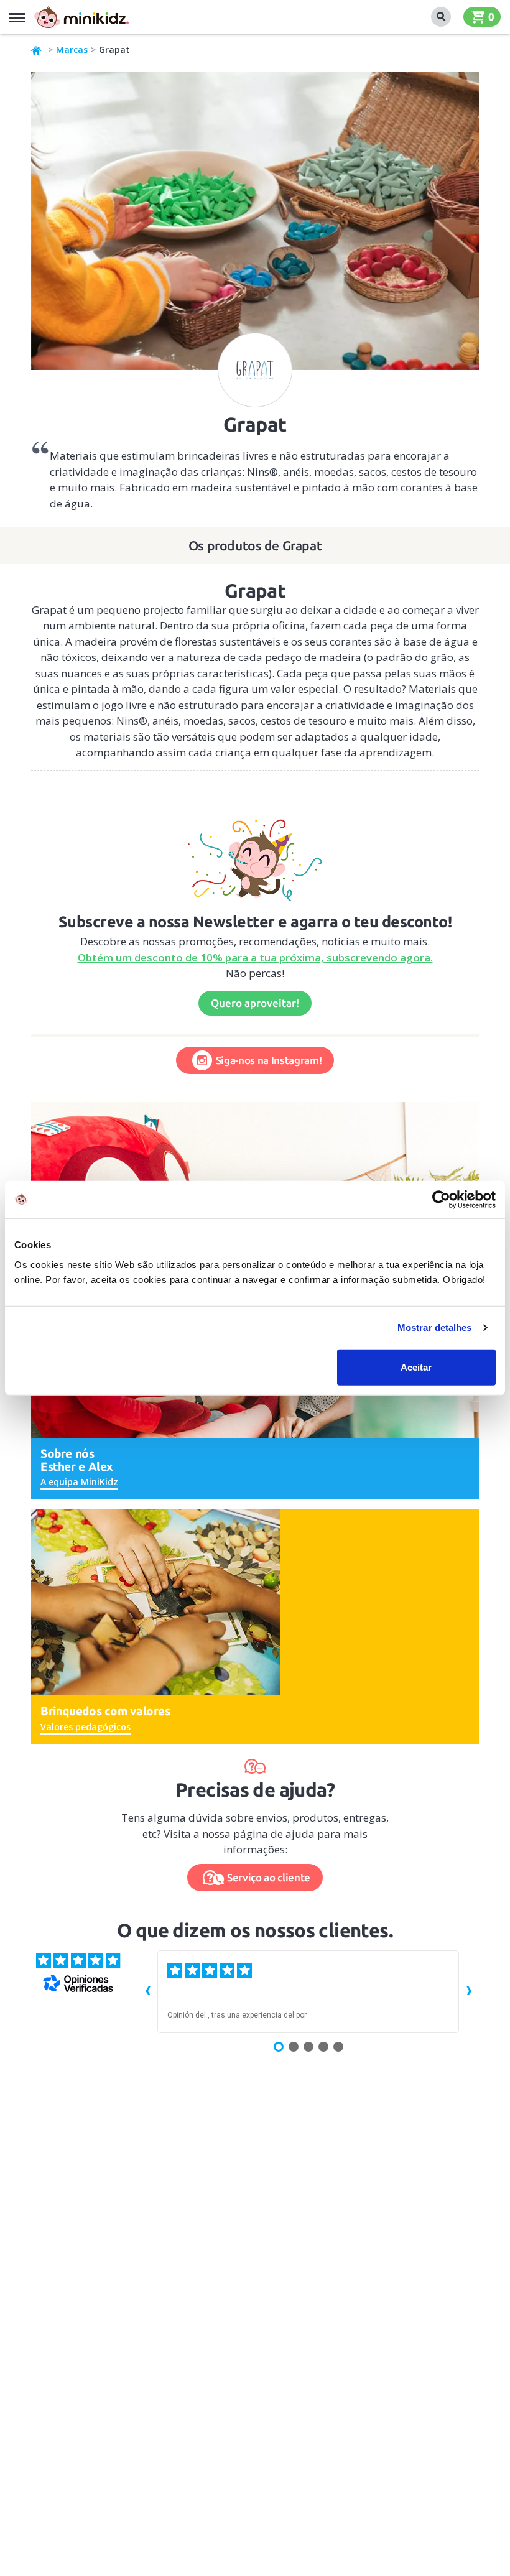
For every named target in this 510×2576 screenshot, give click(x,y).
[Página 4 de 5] (323, 2047)
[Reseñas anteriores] (147, 1991)
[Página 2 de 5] (294, 2047)
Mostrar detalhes (435, 1327)
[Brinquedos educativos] (81, 17)
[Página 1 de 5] (279, 2047)
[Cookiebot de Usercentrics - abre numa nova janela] (441, 1200)
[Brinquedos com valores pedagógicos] (155, 1601)
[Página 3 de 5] (308, 2047)
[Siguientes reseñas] (469, 1991)
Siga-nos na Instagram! (269, 1060)
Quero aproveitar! (255, 1003)
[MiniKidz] (37, 50)
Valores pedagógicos (86, 1727)
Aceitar (416, 1367)
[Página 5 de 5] (338, 2047)
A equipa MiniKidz (79, 1482)
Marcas (72, 49)
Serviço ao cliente (269, 1877)
